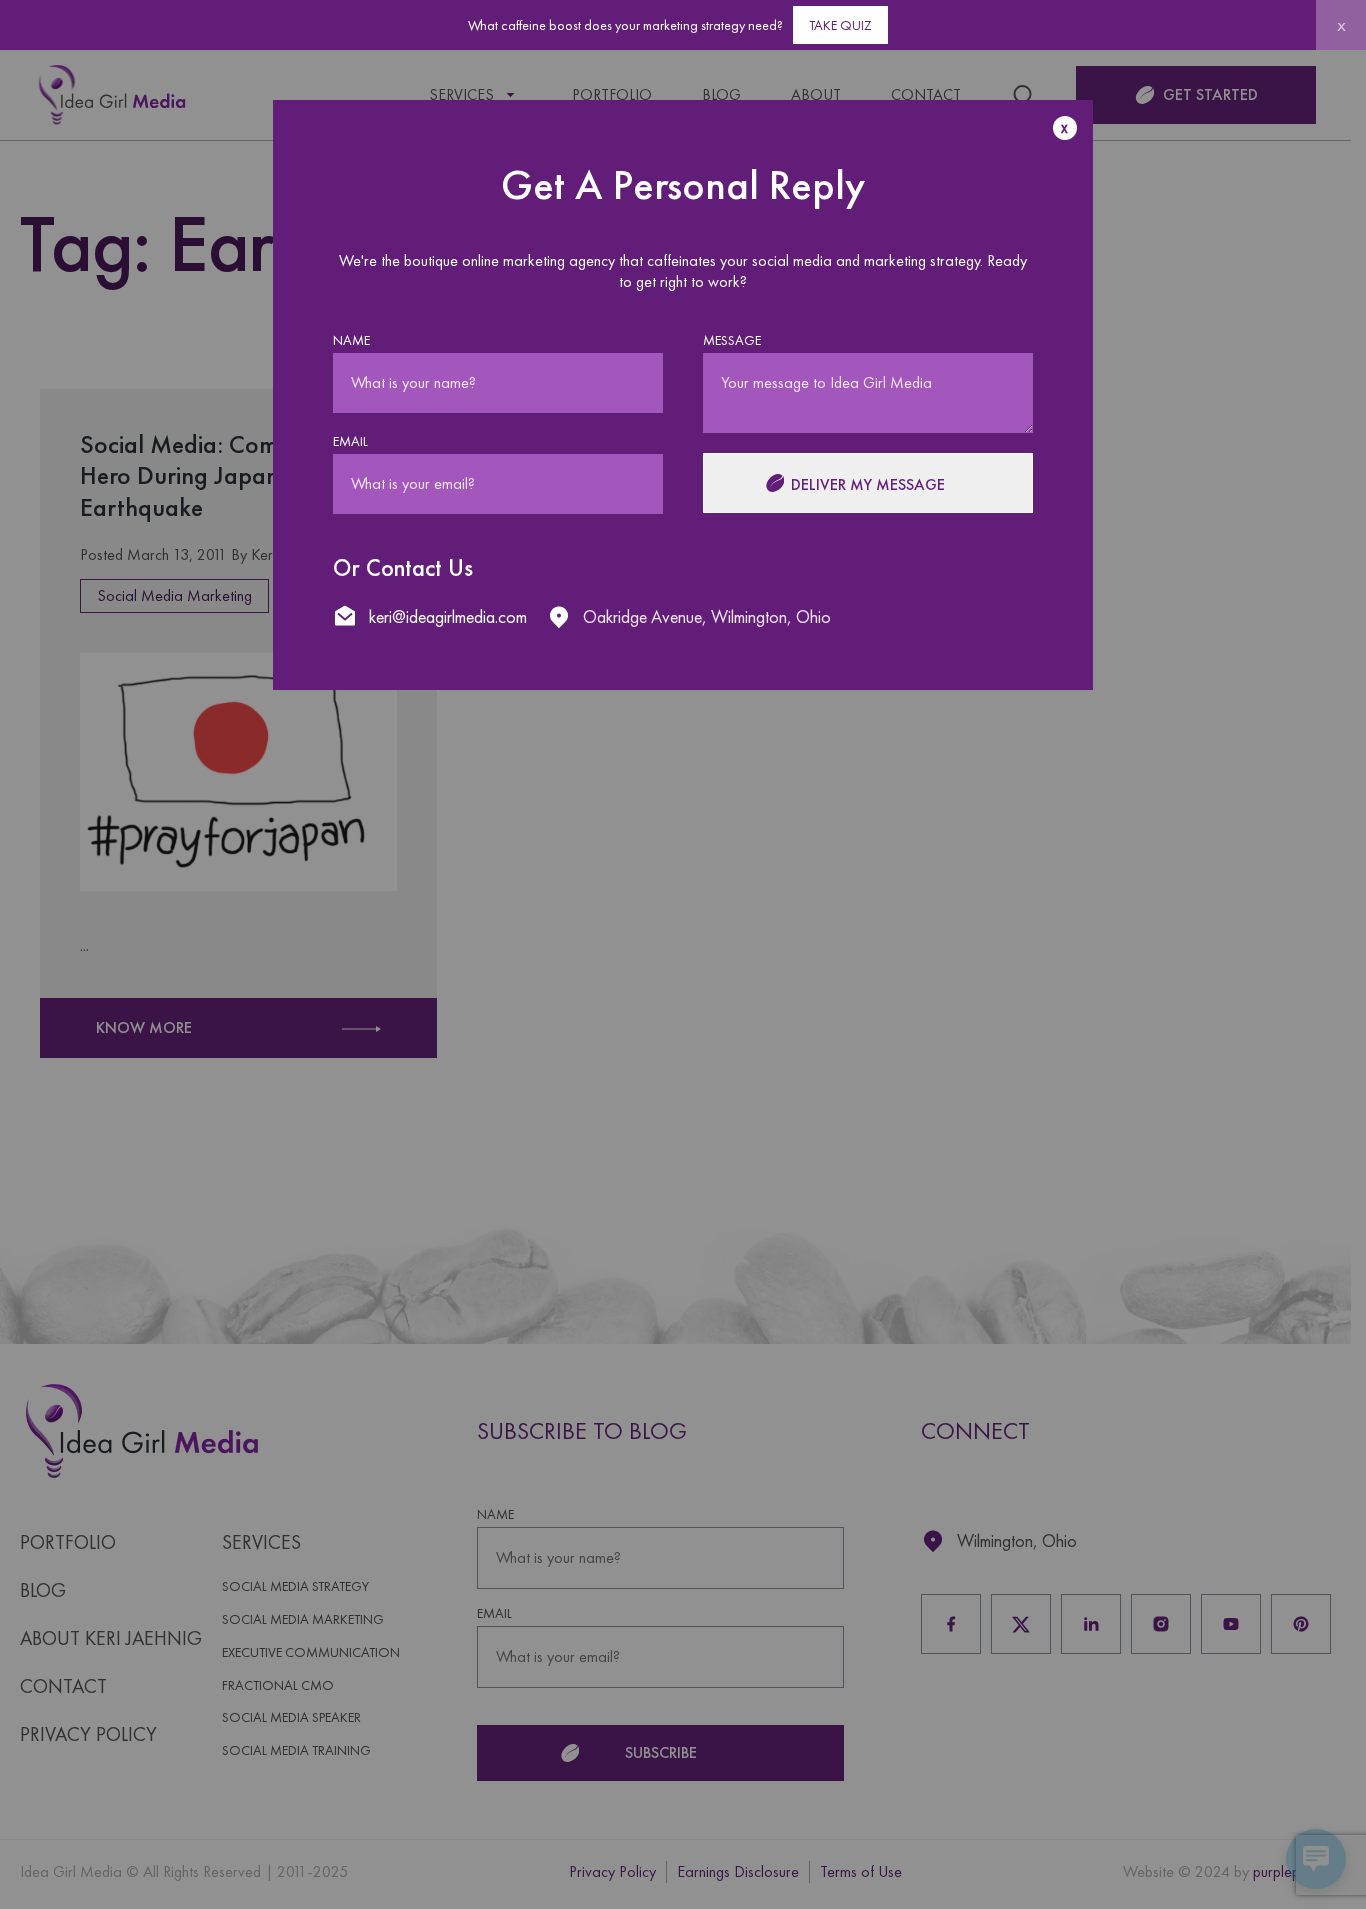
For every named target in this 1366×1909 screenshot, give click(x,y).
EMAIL (350, 441)
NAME (351, 340)
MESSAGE (732, 340)
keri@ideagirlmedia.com (448, 616)
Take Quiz (840, 25)
